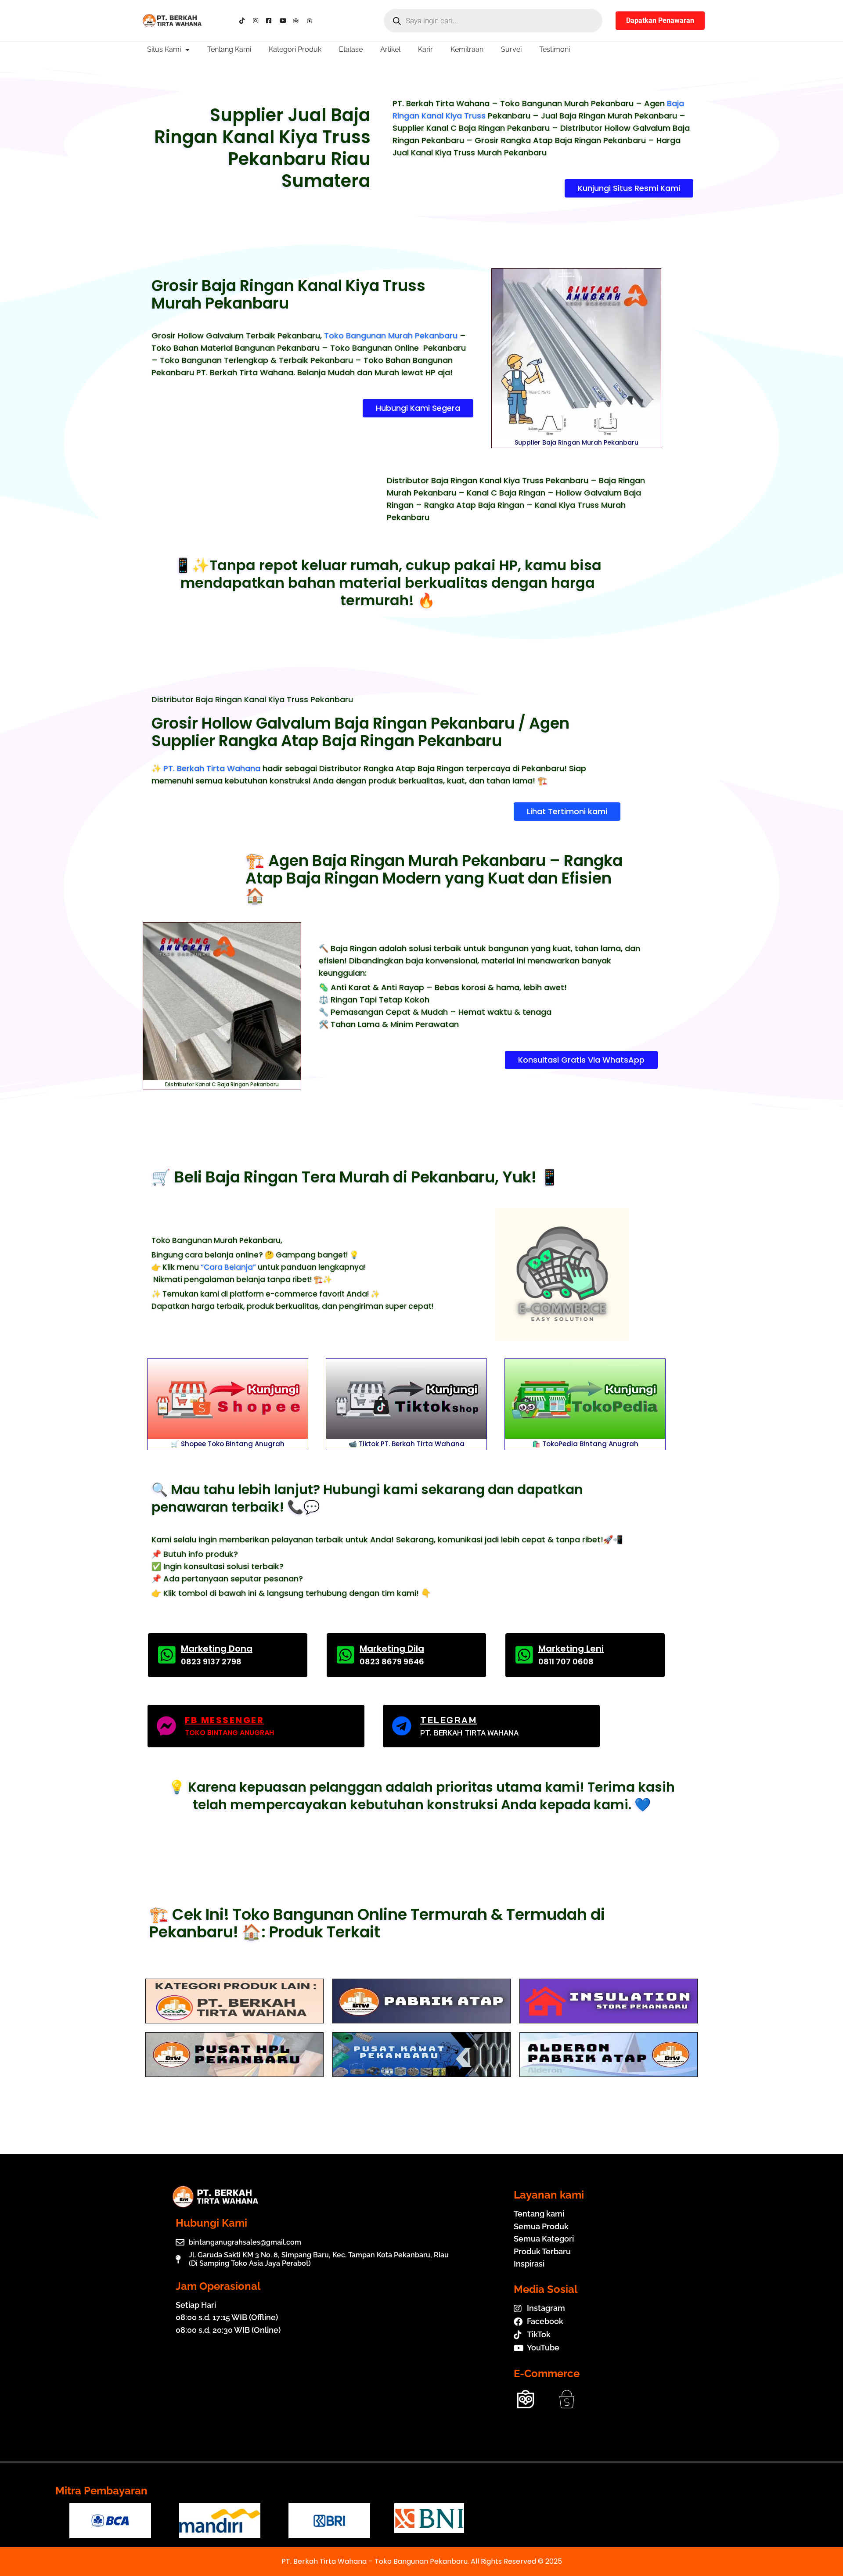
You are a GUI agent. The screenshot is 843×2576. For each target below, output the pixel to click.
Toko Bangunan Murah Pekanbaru (391, 336)
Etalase (351, 49)
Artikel (390, 49)
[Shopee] (312, 21)
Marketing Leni (571, 1649)
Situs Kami (164, 49)
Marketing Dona (217, 1649)
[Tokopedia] (298, 21)
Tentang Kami (229, 49)
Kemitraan (467, 49)
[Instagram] (258, 21)
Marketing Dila (392, 1649)
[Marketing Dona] (167, 1655)
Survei (511, 49)
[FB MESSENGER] (166, 1726)
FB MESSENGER (224, 1720)
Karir (425, 49)
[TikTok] (244, 21)
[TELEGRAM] (402, 1726)
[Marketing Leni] (524, 1655)
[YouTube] (285, 21)
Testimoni (555, 49)
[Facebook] (271, 21)
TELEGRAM (449, 1720)
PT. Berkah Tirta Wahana (212, 768)
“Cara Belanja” (228, 1267)
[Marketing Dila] (345, 1655)
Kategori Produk (295, 49)
